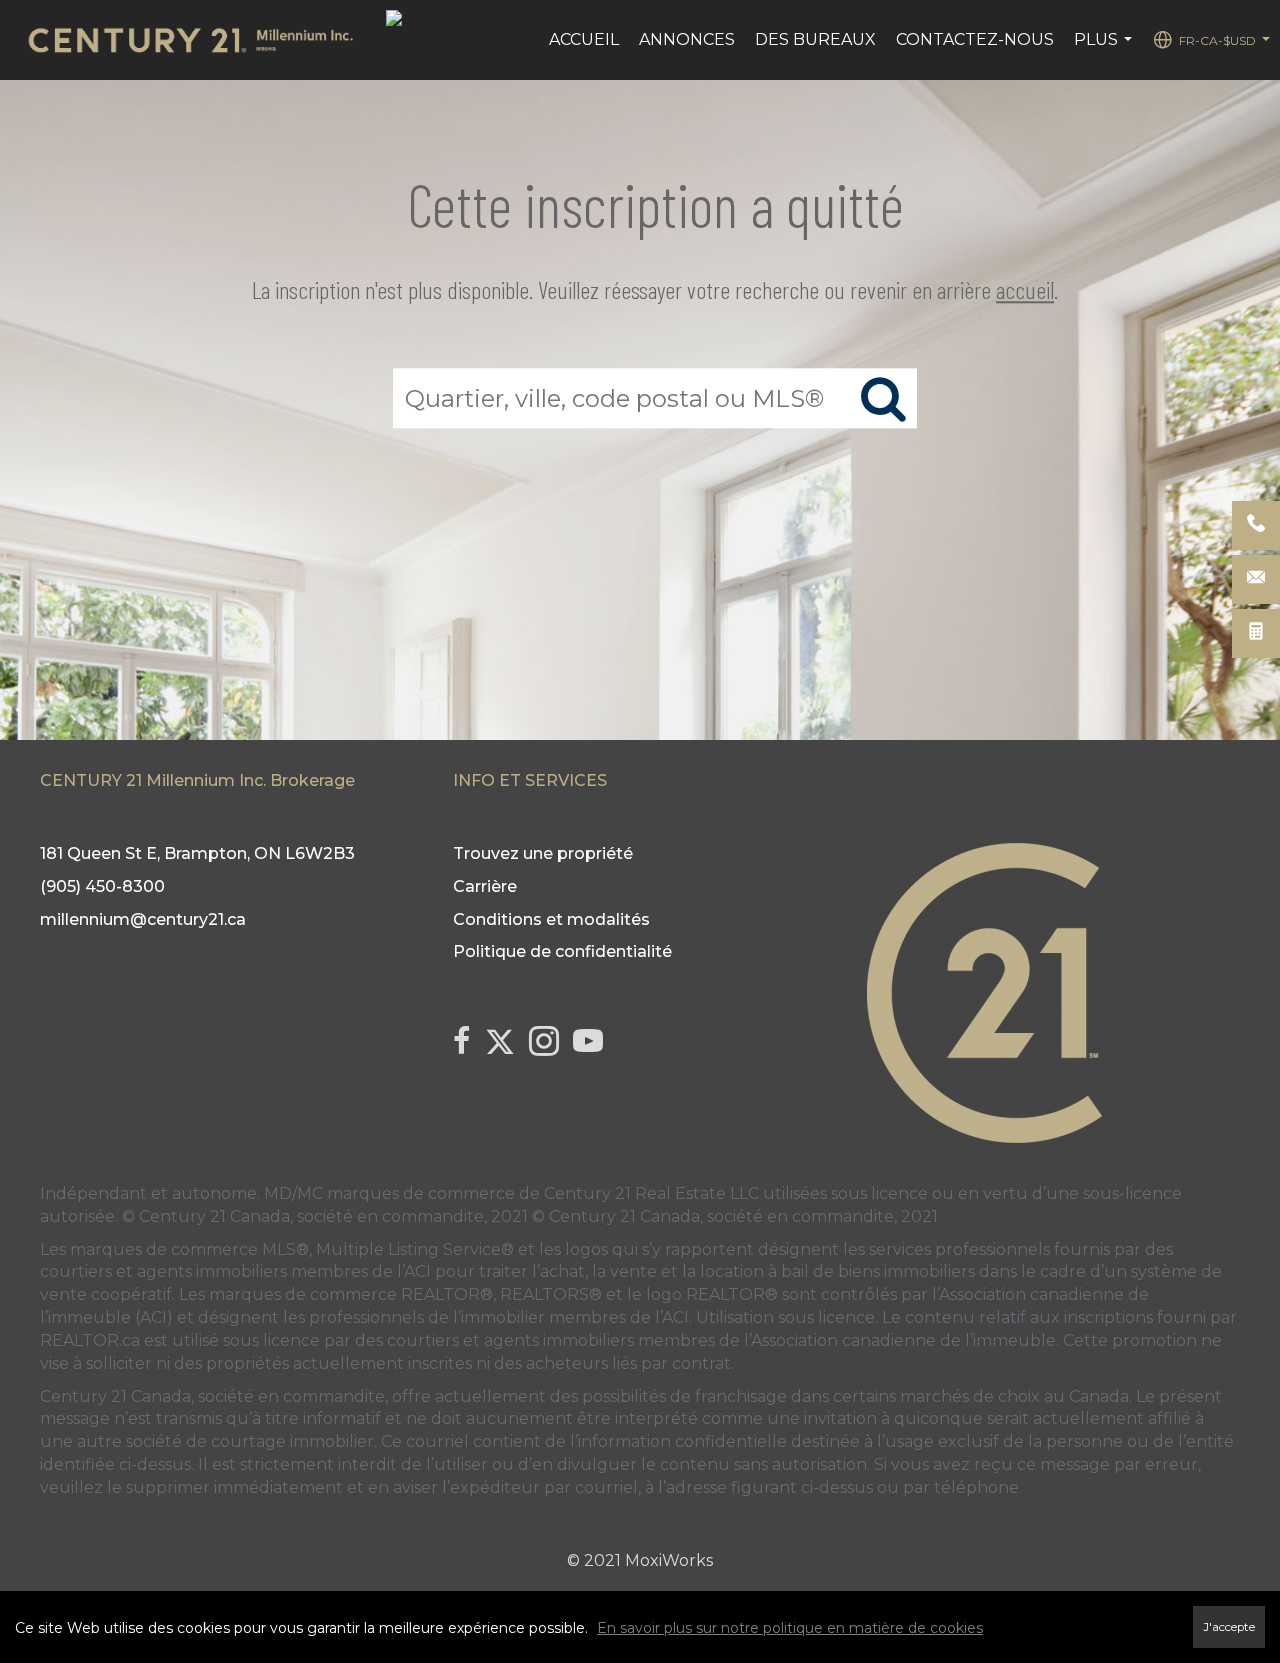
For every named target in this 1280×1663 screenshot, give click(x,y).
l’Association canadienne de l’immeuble (898, 1340)
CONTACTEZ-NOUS (975, 39)
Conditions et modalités (551, 919)
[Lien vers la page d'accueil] (200, 40)
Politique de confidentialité (562, 951)
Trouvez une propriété (543, 853)
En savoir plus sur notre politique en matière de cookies (790, 1628)
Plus (1105, 50)
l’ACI (414, 1271)
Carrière (485, 886)
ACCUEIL (584, 39)
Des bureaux (815, 39)
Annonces (687, 39)
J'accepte (1229, 1627)
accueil (1025, 289)
